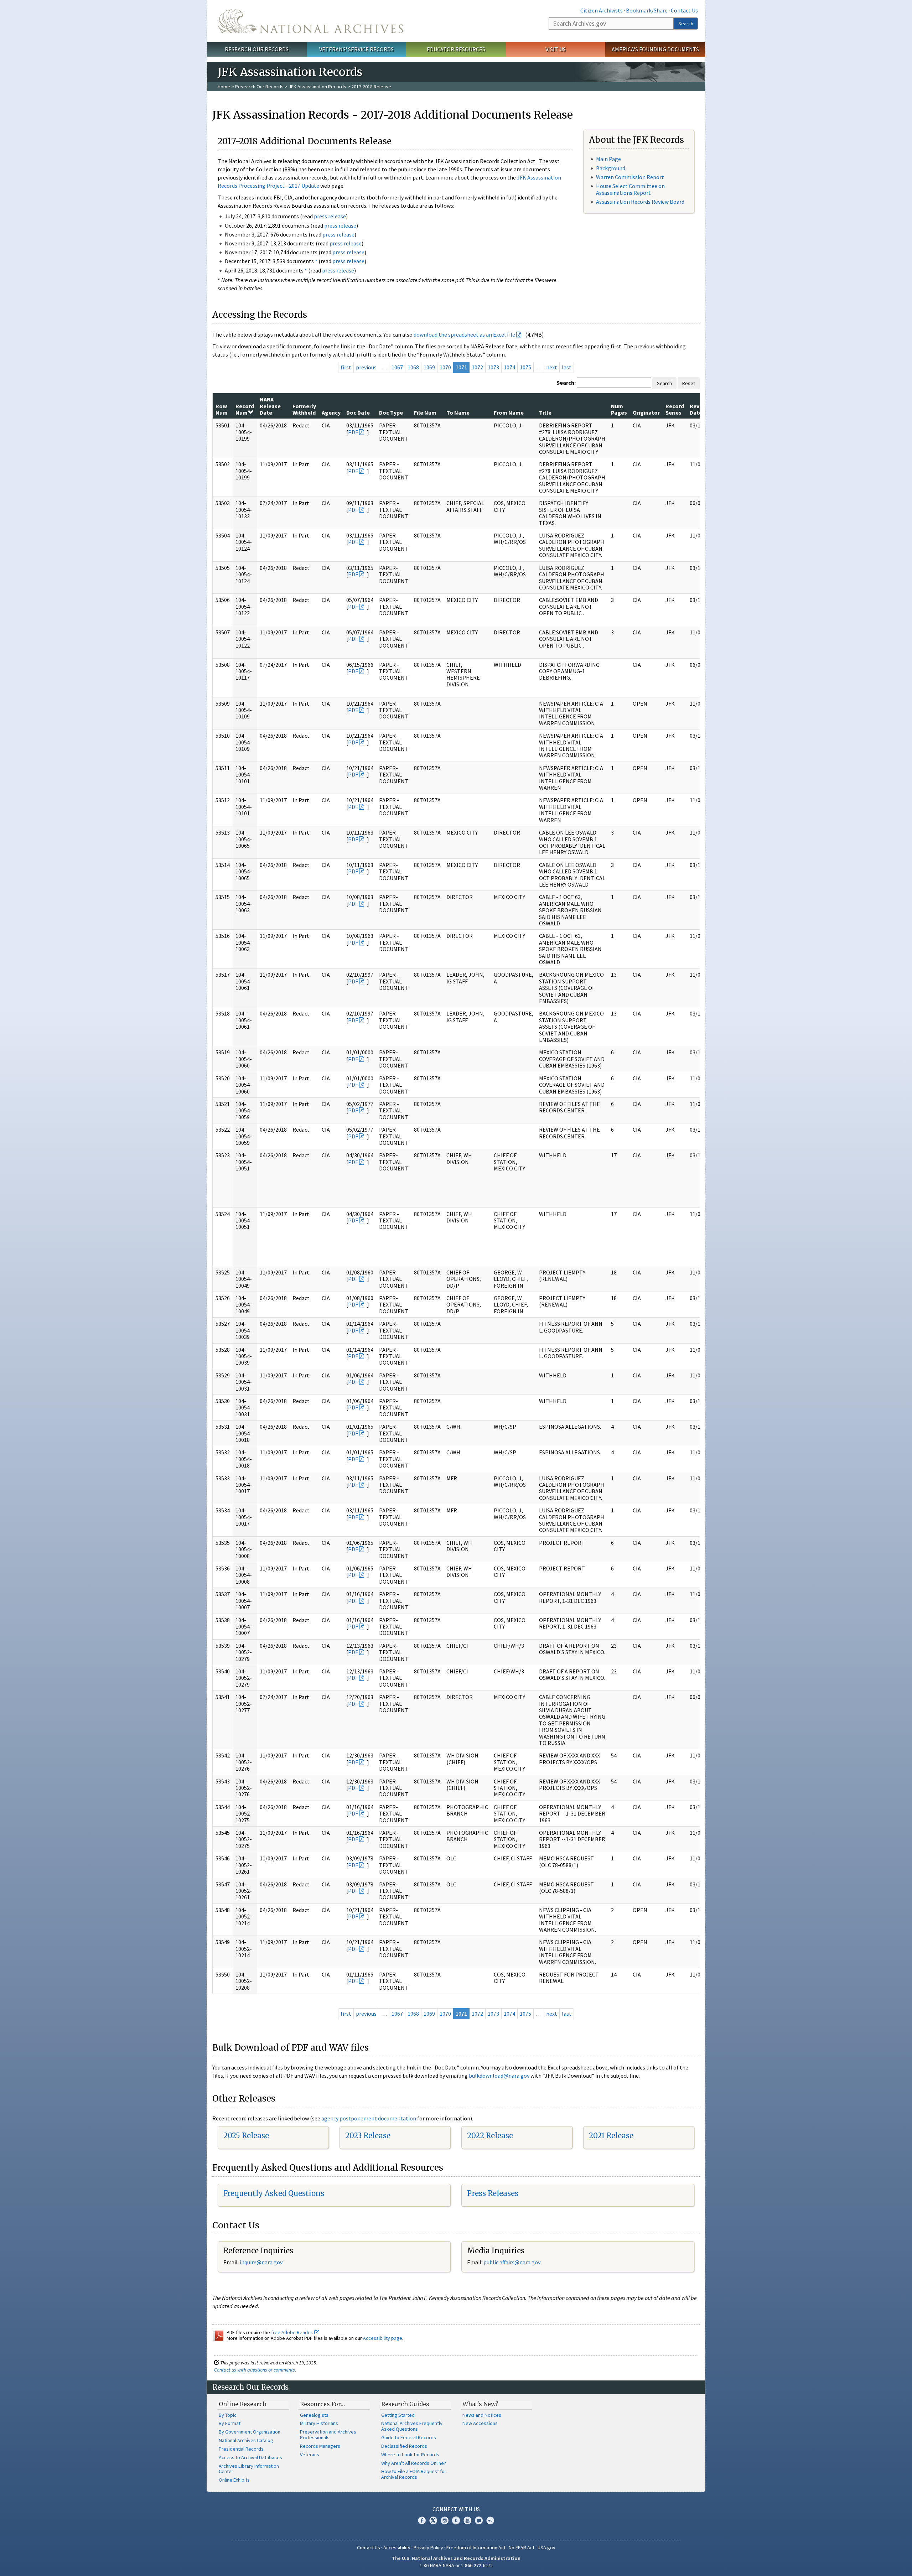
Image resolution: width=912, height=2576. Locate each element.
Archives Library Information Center (249, 2469)
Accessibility (397, 2548)
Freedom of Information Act (476, 2548)
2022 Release (490, 2136)
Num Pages (619, 409)
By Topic (228, 2415)
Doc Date (358, 412)
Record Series (675, 409)
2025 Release (246, 2136)
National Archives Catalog (246, 2440)
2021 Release (611, 2136)
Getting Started (398, 2415)
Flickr (490, 2520)
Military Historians (319, 2423)
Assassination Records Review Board (640, 202)
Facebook (422, 2520)
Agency (331, 412)
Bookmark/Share (647, 10)
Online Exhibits (234, 2480)
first (346, 367)
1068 (413, 367)
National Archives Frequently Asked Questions (412, 2426)
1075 (525, 367)
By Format (230, 2423)
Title (545, 412)
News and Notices (482, 2415)
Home (224, 87)
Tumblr (456, 2520)
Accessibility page (383, 2338)
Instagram (445, 2520)
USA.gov (546, 2548)
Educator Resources (456, 49)
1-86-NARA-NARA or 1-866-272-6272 (456, 2565)
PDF (353, 432)
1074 (509, 367)
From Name (509, 412)
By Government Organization (250, 2432)
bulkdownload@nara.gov (499, 2076)
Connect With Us (456, 2509)
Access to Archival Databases (250, 2457)
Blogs (479, 2520)
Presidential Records (241, 2449)
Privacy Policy (428, 2548)
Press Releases (493, 2193)
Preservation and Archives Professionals (328, 2435)
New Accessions (480, 2423)
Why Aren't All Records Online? (414, 2463)
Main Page (608, 159)
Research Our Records (257, 49)
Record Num (245, 409)
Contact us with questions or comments (255, 2370)
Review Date (699, 409)
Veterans (310, 2455)
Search (686, 24)
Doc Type (391, 412)
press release (330, 216)
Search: (566, 383)
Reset (689, 383)
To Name (458, 412)
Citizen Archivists (602, 10)
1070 (445, 367)
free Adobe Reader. (293, 2332)
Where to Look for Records (410, 2455)
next (552, 367)
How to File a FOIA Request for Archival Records (414, 2474)
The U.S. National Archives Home (310, 21)
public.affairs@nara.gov (512, 2262)
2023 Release (368, 2136)
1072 (477, 367)
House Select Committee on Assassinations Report (630, 189)
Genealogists (314, 2415)
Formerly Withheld (304, 409)
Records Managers (320, 2446)
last (567, 367)
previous (366, 367)
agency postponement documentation (369, 2118)
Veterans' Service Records (356, 49)
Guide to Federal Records (409, 2437)
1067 (397, 367)
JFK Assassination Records (317, 87)
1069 (429, 367)
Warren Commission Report (630, 177)
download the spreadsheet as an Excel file (464, 334)
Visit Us (556, 49)
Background (611, 168)
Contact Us (684, 10)
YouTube (467, 2520)
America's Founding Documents (655, 49)
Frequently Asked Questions (274, 2193)
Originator (646, 412)
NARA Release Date (270, 406)
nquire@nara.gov (262, 2262)
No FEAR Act (522, 2548)
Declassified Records (404, 2446)
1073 (493, 367)
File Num (425, 412)
